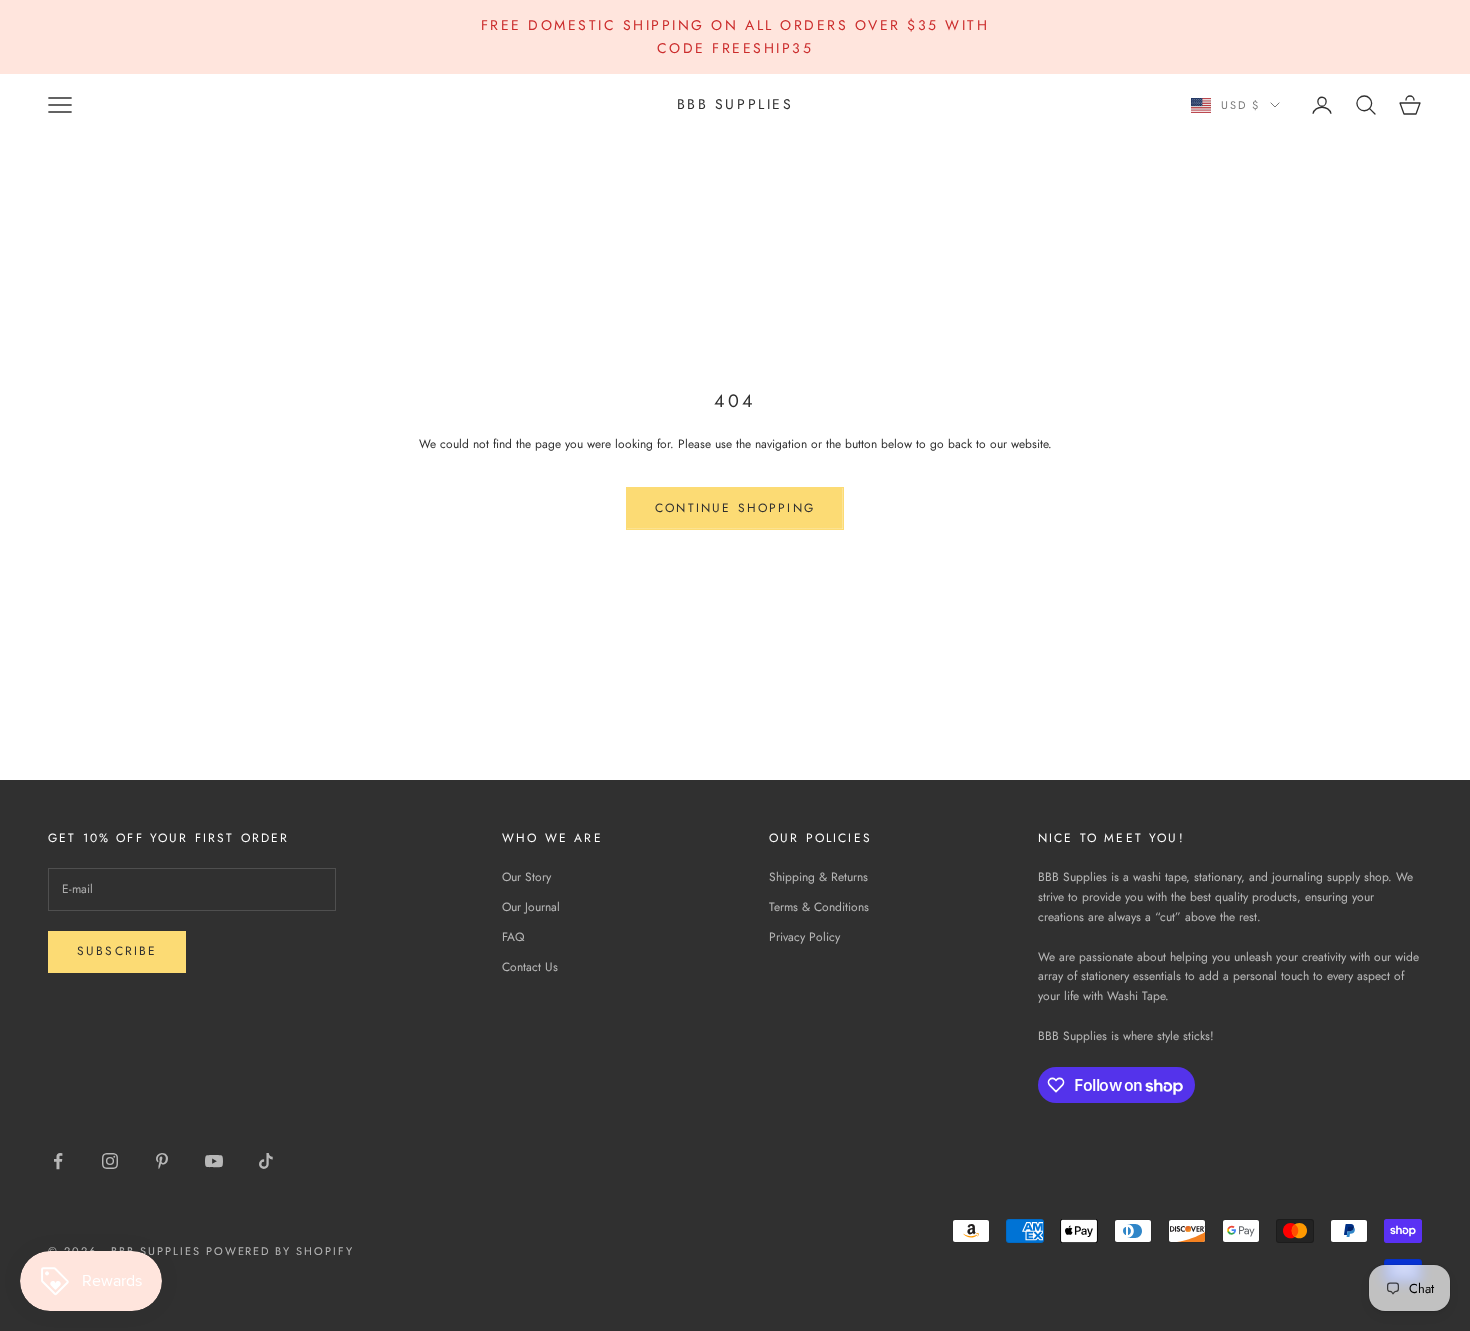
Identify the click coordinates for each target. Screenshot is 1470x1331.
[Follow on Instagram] (110, 1161)
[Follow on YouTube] (214, 1161)
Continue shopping (735, 508)
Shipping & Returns (818, 877)
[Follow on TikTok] (266, 1161)
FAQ (513, 937)
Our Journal (531, 907)
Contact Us (530, 967)
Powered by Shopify (280, 1251)
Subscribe (117, 951)
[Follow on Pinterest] (162, 1161)
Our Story (526, 877)
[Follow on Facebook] (58, 1161)
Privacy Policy (804, 937)
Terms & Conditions (819, 907)
